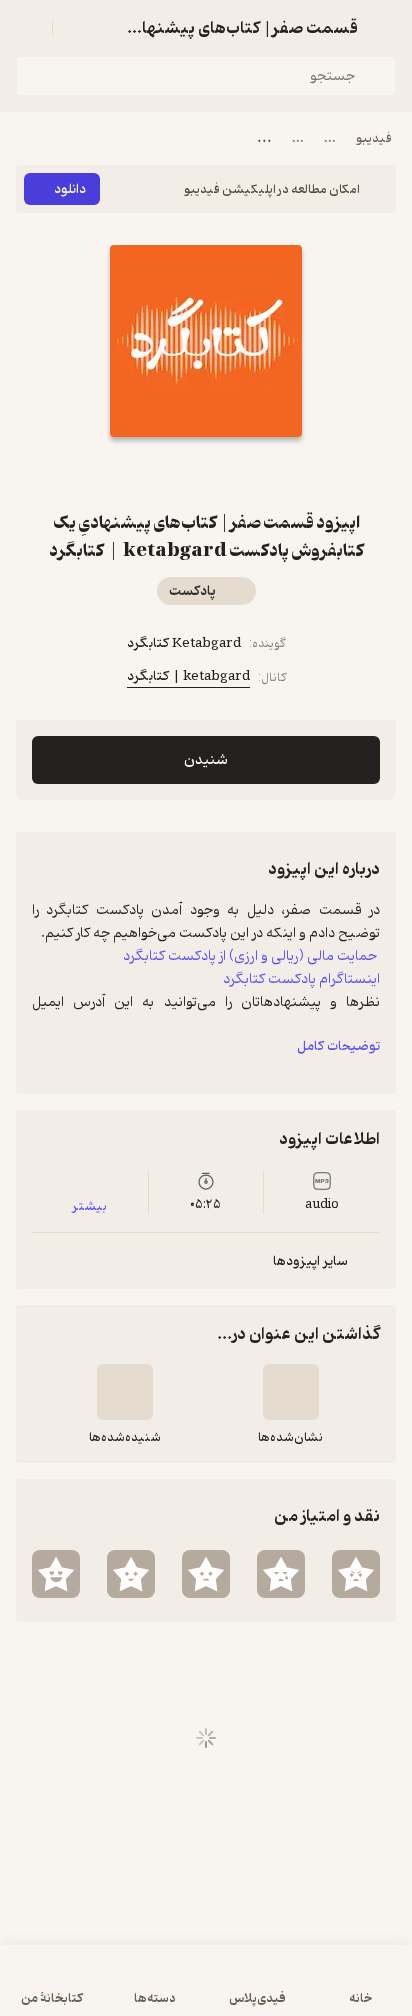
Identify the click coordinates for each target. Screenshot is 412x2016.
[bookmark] (230, 473)
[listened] (125, 1392)
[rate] (356, 1574)
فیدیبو (374, 138)
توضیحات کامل (338, 1046)
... (330, 138)
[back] (384, 28)
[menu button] (28, 28)
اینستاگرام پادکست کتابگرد (301, 979)
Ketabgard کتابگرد (184, 643)
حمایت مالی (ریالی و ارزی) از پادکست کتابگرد (251, 956)
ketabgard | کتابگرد (188, 676)
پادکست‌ (192, 591)
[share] (182, 473)
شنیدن (206, 760)
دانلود (70, 189)
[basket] (77, 28)
